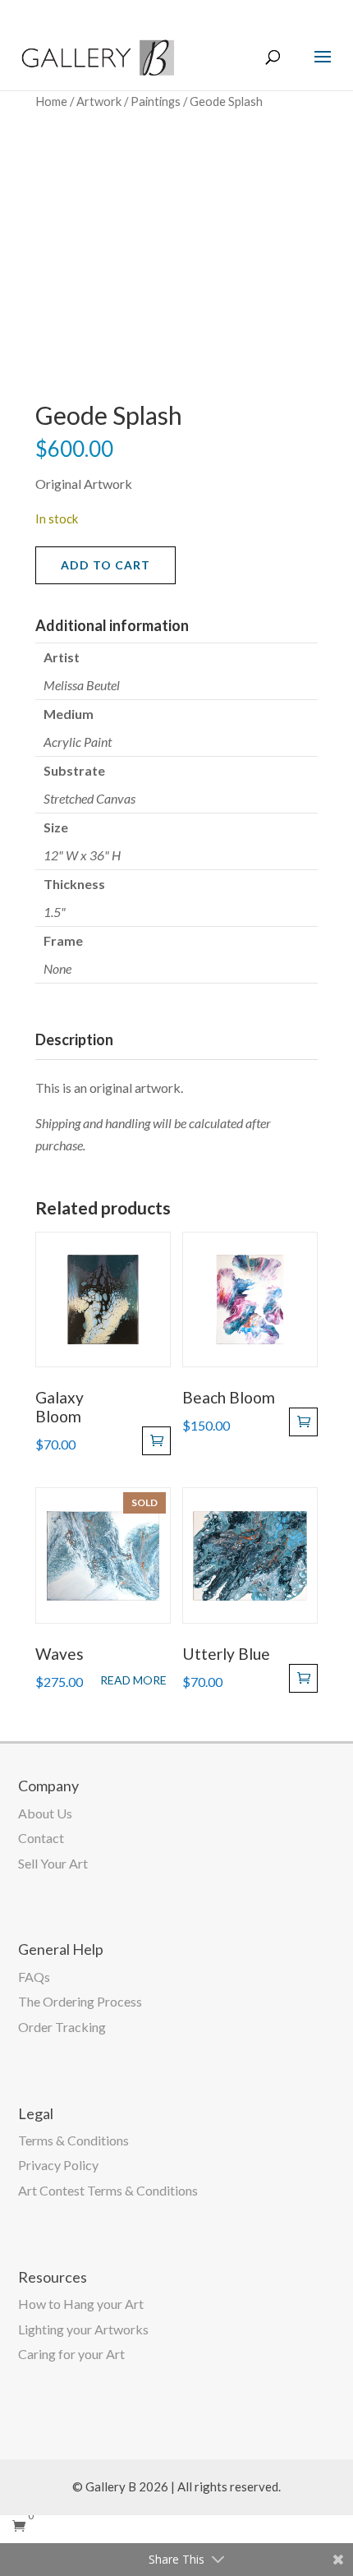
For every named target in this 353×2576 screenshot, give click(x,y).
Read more (133, 1680)
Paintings (156, 101)
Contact (41, 1838)
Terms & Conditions (73, 2140)
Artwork (99, 101)
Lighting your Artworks (83, 2329)
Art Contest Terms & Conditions (108, 2190)
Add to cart (105, 565)
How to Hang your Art (81, 2304)
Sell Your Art (53, 1863)
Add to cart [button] (156, 1441)
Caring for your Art (71, 2354)
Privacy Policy (58, 2165)
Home (51, 101)
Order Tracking (62, 2027)
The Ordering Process (80, 2001)
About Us (45, 1813)
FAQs (34, 1977)
